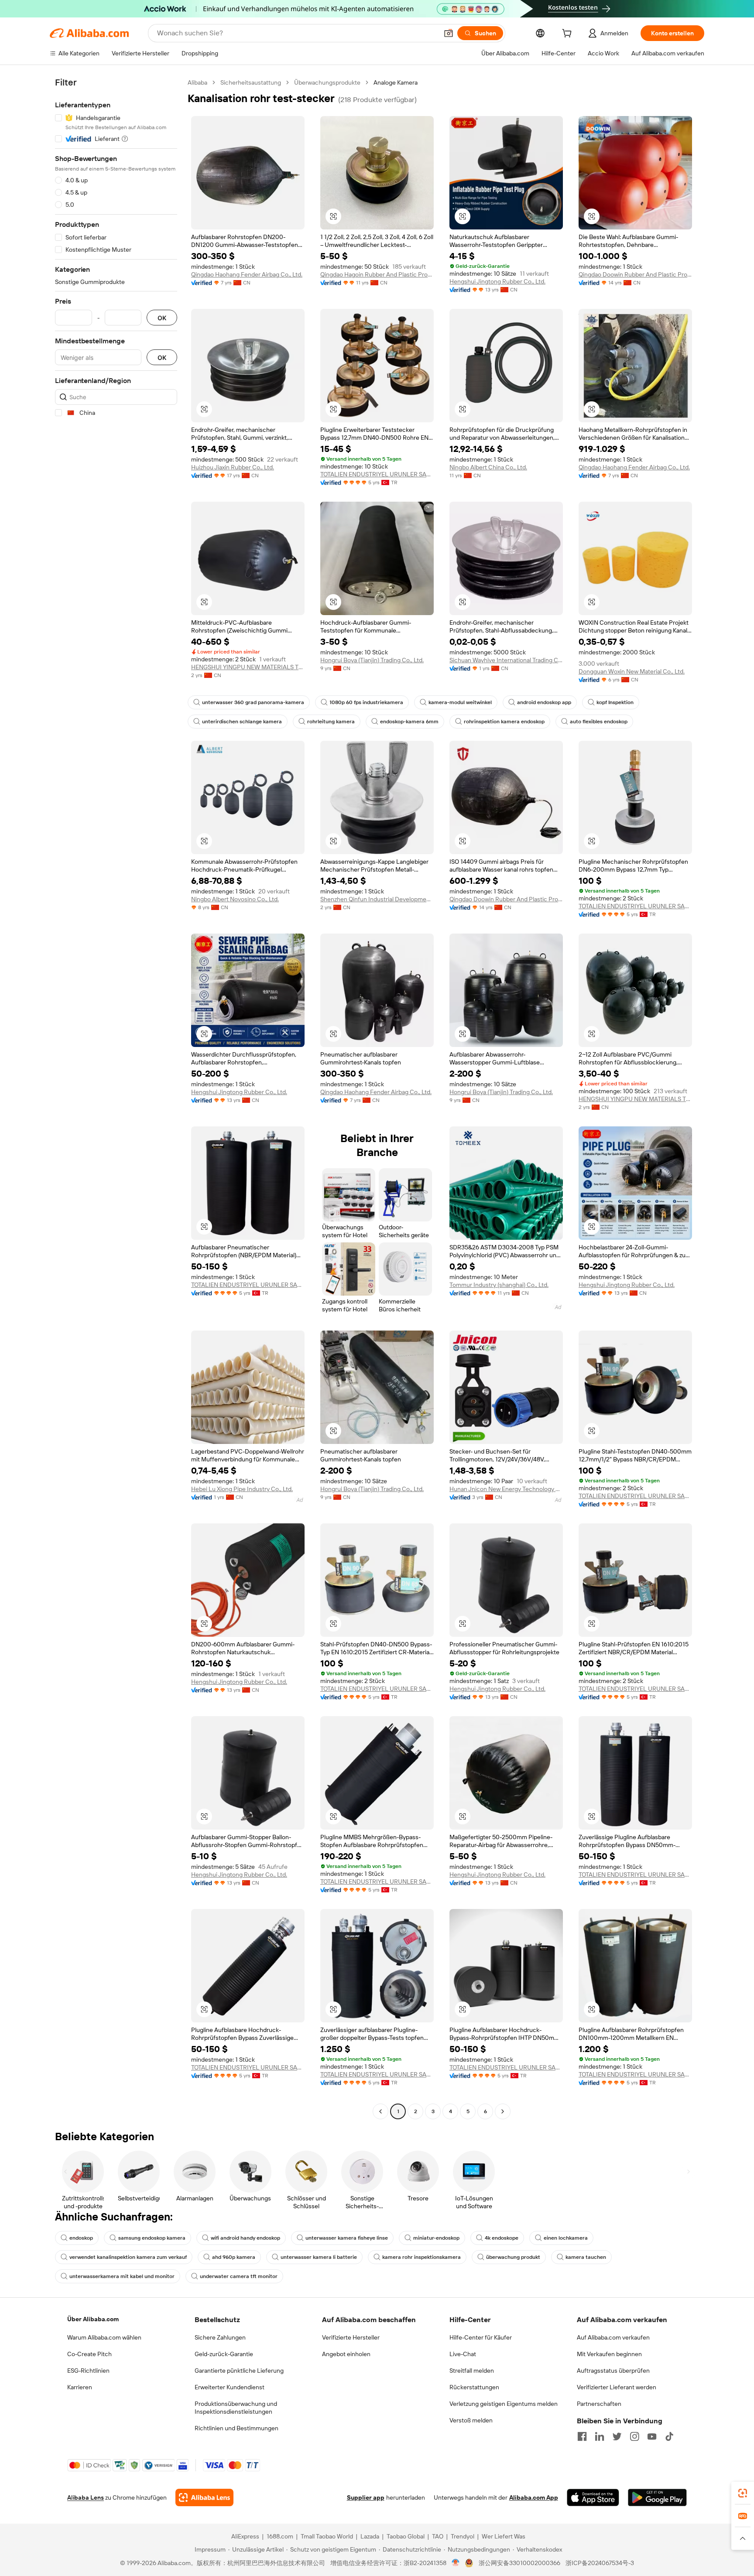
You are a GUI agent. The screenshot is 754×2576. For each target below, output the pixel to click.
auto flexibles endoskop (599, 722)
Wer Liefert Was (504, 2536)
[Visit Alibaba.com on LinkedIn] (600, 2436)
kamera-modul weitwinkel (460, 702)
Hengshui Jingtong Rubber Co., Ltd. (497, 281)
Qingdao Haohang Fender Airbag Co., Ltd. (247, 274)
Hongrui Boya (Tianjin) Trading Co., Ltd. (372, 660)
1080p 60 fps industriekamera (366, 702)
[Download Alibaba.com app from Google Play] (657, 2497)
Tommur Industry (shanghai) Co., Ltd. (499, 1285)
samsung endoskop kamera (152, 2238)
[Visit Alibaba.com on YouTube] (652, 2436)
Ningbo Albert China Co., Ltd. (488, 467)
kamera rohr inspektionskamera (422, 2257)
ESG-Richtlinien (88, 2371)
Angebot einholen (346, 2354)
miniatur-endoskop (436, 2238)
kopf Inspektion (615, 702)
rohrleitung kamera (331, 722)
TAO (438, 2536)
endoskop (81, 2238)
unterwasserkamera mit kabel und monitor (122, 2276)
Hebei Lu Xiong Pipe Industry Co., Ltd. (242, 1489)
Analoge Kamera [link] (396, 82)
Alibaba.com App (534, 2497)
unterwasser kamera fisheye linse (347, 2238)
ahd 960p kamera (234, 2257)
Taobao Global (406, 2536)
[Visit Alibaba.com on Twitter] (617, 2436)
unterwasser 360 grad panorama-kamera (253, 702)
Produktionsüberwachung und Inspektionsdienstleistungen (236, 2408)
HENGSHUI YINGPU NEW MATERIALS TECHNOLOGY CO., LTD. (248, 667)
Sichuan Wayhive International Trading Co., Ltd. (506, 660)
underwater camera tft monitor (239, 2276)
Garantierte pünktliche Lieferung (239, 2371)
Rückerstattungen (474, 2387)
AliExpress (245, 2536)
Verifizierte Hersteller (351, 2337)
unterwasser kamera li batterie (319, 2257)
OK (162, 318)
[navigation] (116, 1098)
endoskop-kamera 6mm (409, 722)
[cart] (569, 34)
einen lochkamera (566, 2238)
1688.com (280, 2536)
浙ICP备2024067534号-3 (600, 2563)
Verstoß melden (471, 2420)
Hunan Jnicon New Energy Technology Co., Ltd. (506, 1489)
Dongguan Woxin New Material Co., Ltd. (632, 671)
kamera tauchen (586, 2257)
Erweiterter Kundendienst (230, 2387)
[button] (449, 33)
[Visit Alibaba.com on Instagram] (634, 2436)
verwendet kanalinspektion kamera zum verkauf (128, 2257)
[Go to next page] (503, 2111)
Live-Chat (463, 2354)
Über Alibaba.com (93, 2319)
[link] (743, 2493)
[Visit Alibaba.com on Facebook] (582, 2436)
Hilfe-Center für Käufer (481, 2337)
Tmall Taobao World (327, 2536)
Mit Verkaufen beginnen (609, 2354)
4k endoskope (502, 2238)
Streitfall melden (472, 2371)
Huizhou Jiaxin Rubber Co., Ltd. (233, 467)
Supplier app (366, 2497)
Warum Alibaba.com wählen (104, 2337)
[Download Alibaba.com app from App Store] (593, 2497)
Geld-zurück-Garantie (224, 2354)
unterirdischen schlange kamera (242, 722)
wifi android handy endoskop (245, 2238)
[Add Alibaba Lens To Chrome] (204, 2497)
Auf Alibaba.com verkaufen (613, 2337)
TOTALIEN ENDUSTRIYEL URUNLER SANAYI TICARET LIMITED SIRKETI (377, 474)
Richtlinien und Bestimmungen (236, 2428)
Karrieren (80, 2387)
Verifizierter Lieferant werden (617, 2387)
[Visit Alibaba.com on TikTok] (669, 2436)
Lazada (370, 2536)
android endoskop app (544, 702)
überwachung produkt (513, 2257)
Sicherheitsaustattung (251, 82)
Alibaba (197, 82)
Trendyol (463, 2536)
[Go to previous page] (380, 2111)
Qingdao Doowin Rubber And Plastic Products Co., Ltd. (635, 274)
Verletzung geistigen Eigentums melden (504, 2404)
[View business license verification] (456, 2563)
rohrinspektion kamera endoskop (504, 722)
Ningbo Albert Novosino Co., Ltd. (235, 899)
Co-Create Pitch (89, 2354)
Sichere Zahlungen (220, 2337)
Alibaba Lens (86, 2497)
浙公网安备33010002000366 (519, 2563)
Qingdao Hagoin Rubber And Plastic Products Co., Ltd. (377, 274)
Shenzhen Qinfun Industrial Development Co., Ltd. (377, 899)
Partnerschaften (599, 2404)
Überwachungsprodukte (327, 82)
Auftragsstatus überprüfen (613, 2371)
